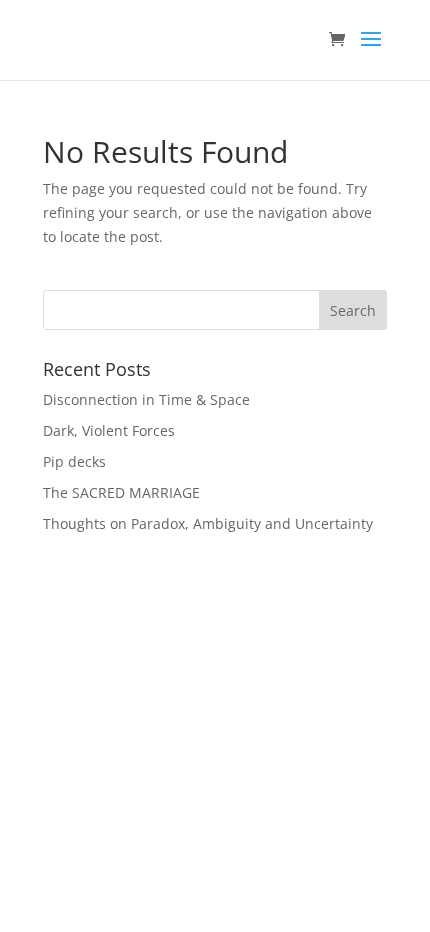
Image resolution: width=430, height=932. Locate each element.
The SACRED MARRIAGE (121, 492)
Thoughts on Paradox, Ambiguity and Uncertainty (208, 523)
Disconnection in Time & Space (146, 399)
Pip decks (74, 461)
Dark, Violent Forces (109, 430)
